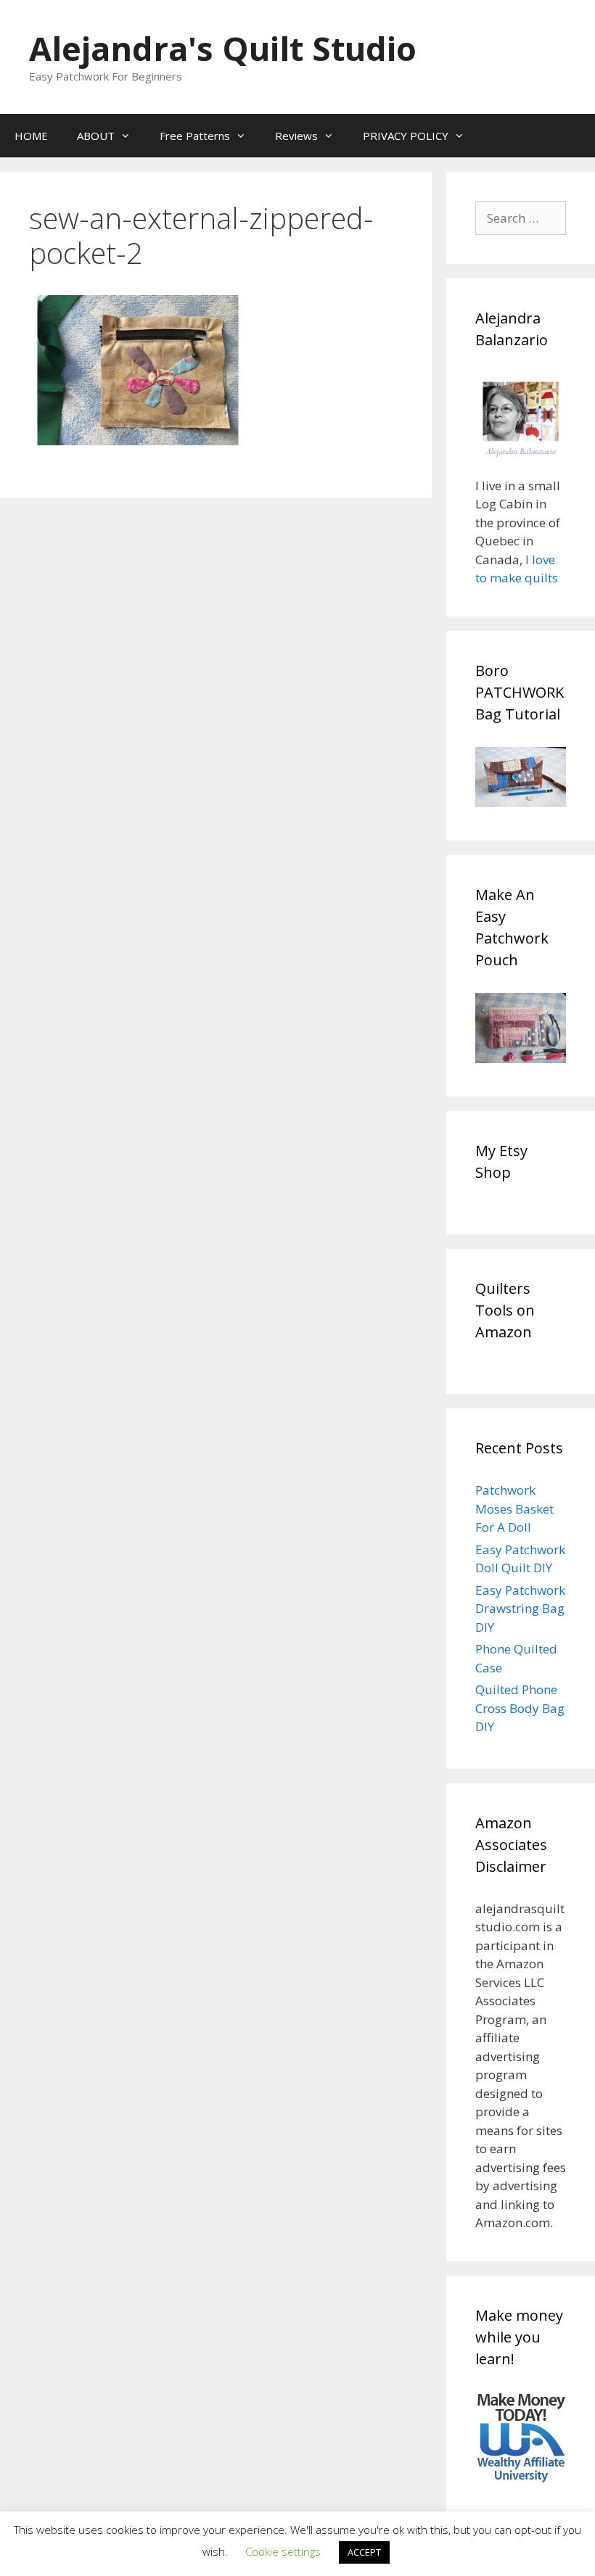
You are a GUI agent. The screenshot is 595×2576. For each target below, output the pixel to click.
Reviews (296, 136)
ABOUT (96, 136)
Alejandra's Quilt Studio (223, 48)
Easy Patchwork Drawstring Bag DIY (520, 1609)
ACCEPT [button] (364, 2552)
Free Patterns (195, 136)
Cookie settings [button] (283, 2551)
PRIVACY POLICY (406, 136)
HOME (31, 136)
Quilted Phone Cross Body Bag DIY (520, 1708)
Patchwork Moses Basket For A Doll (514, 1508)
